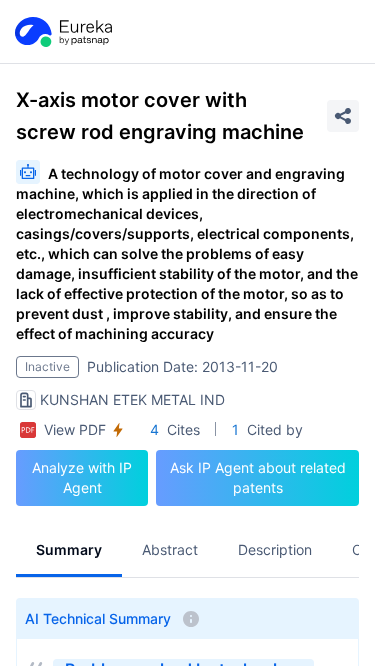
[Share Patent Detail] (343, 116)
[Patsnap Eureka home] (62, 32)
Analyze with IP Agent (82, 477)
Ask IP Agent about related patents (258, 477)
